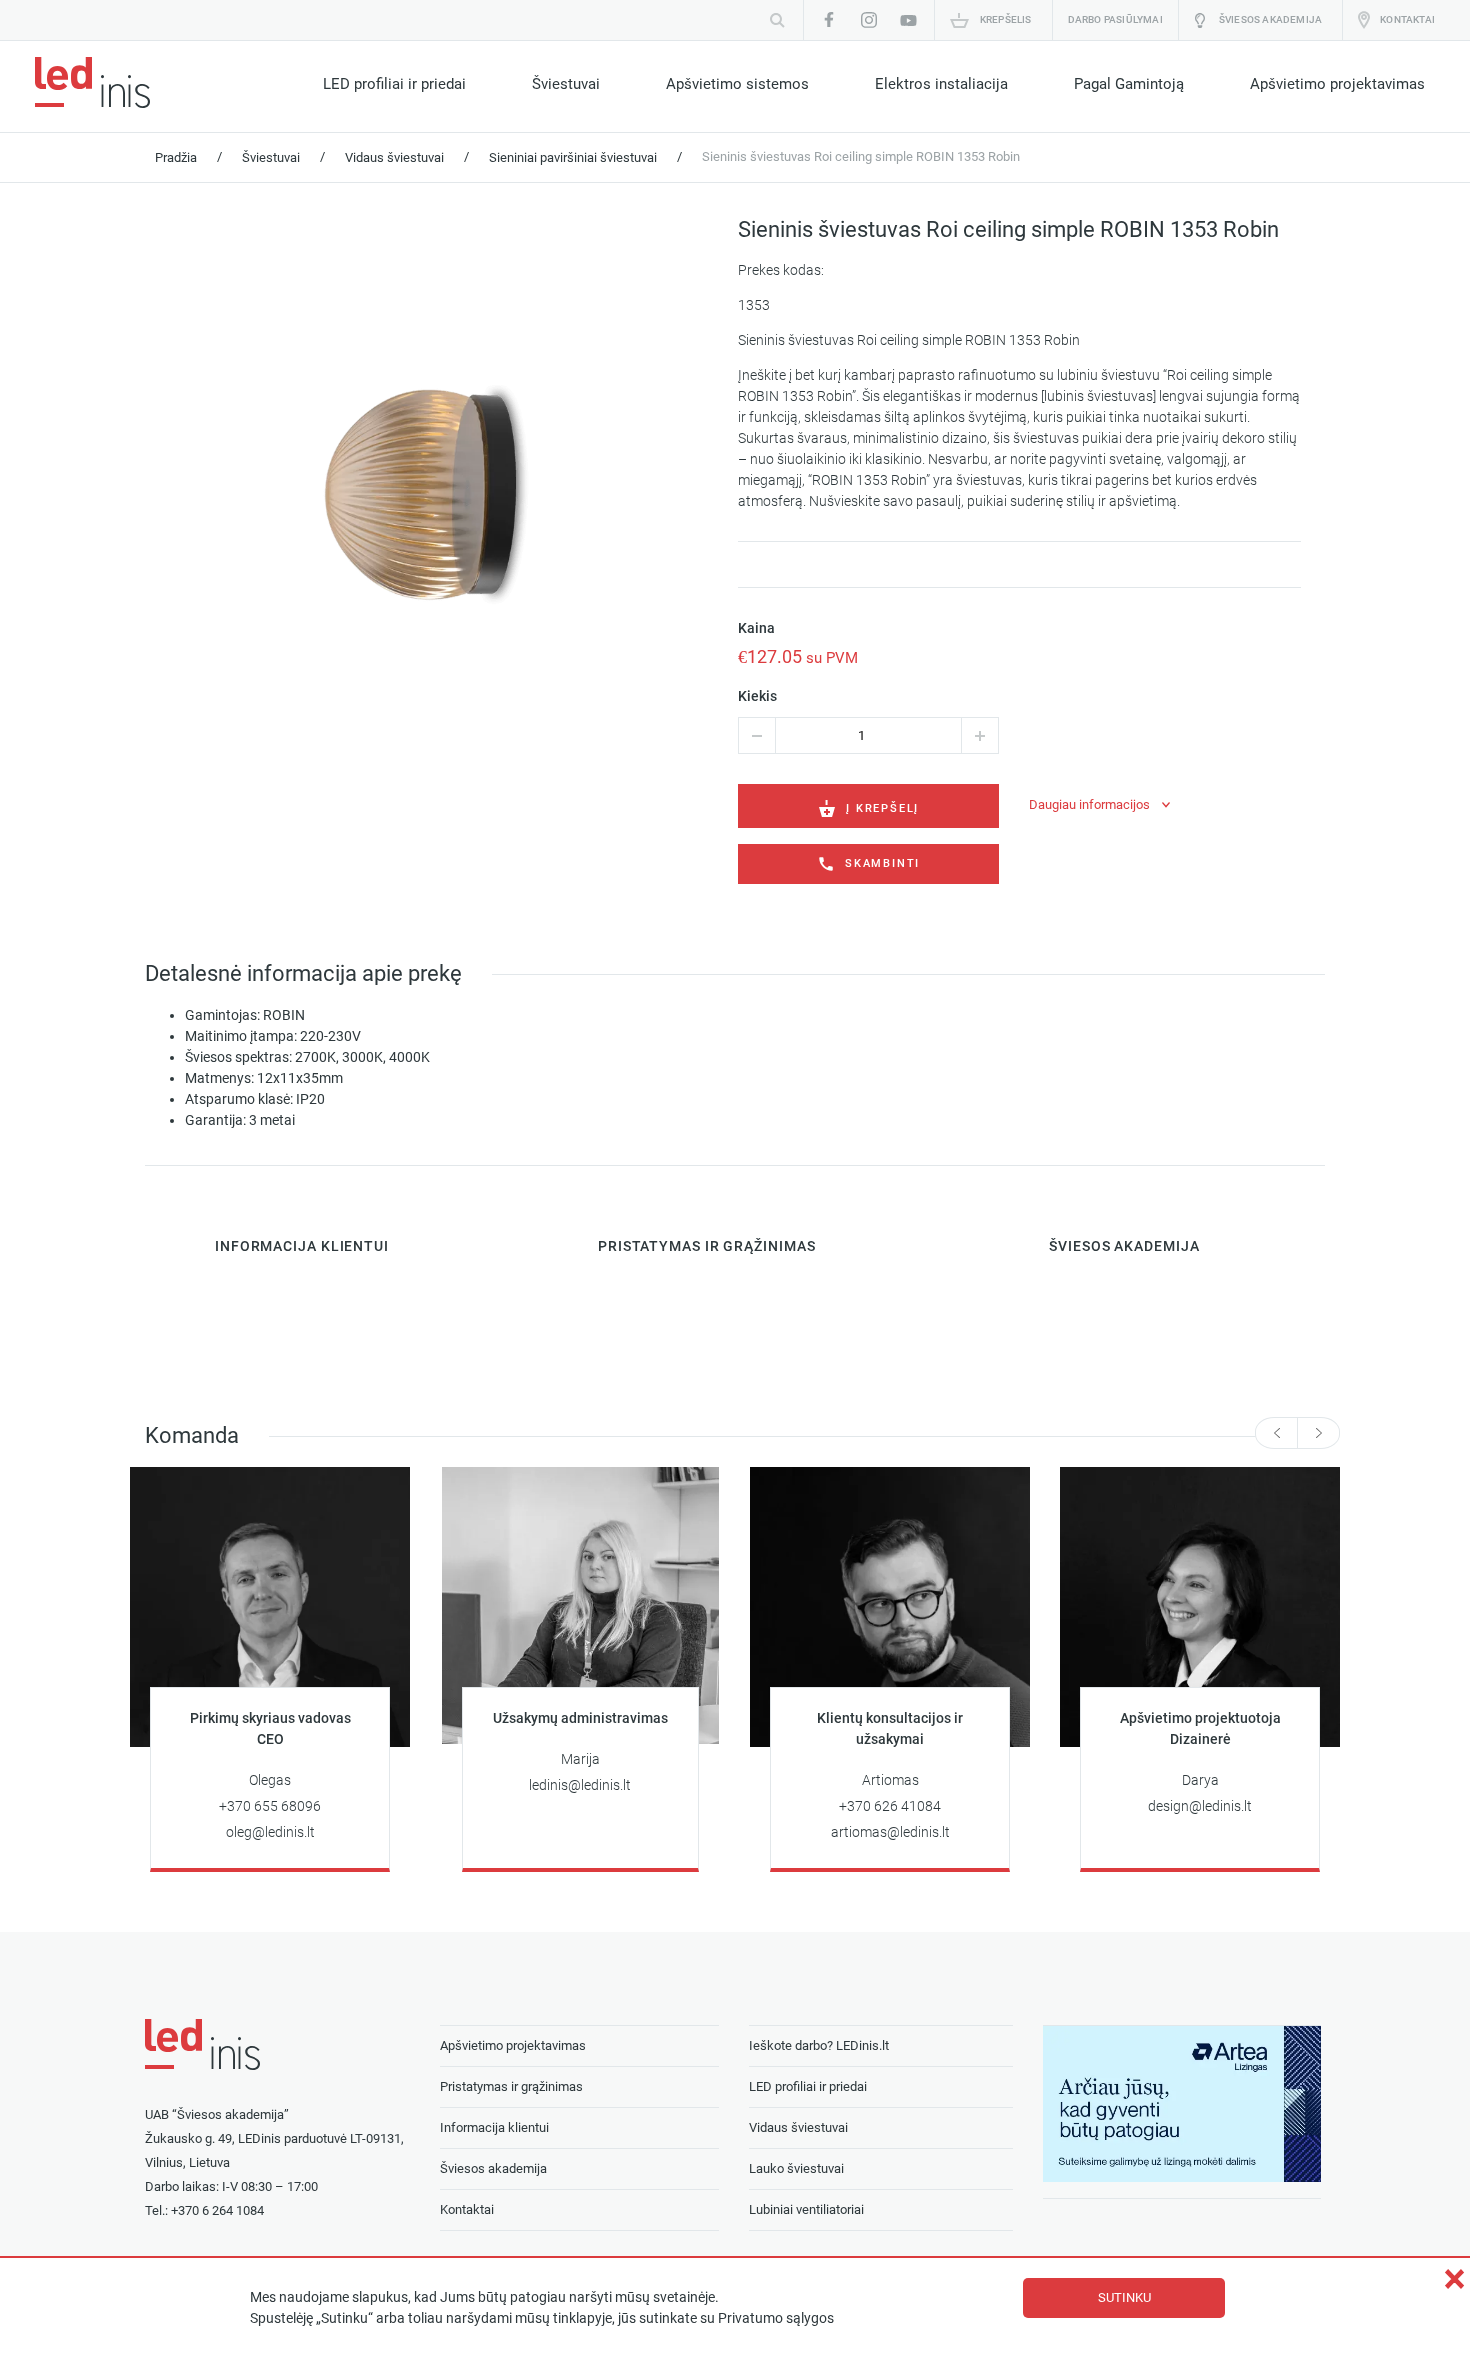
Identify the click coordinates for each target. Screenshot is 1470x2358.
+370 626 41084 (890, 1806)
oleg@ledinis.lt (270, 1832)
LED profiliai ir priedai (394, 84)
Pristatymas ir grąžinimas (511, 2086)
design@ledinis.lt (1200, 1806)
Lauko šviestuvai (796, 2168)
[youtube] (909, 20)
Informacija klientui (494, 2127)
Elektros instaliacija (941, 84)
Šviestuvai (566, 84)
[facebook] (829, 20)
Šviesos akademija (1270, 19)
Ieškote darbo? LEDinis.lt (819, 2045)
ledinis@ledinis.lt (580, 1785)
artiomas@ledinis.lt (890, 1832)
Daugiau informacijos (1089, 804)
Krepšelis (1006, 19)
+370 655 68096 (270, 1806)
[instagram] (869, 20)
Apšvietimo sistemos (737, 84)
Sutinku (1124, 2297)
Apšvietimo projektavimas (1337, 84)
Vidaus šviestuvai (394, 157)
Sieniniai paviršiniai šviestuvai (573, 157)
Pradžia (176, 157)
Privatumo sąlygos (776, 2318)
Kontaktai (1407, 19)
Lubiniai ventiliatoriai (806, 2209)
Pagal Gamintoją (1129, 84)
